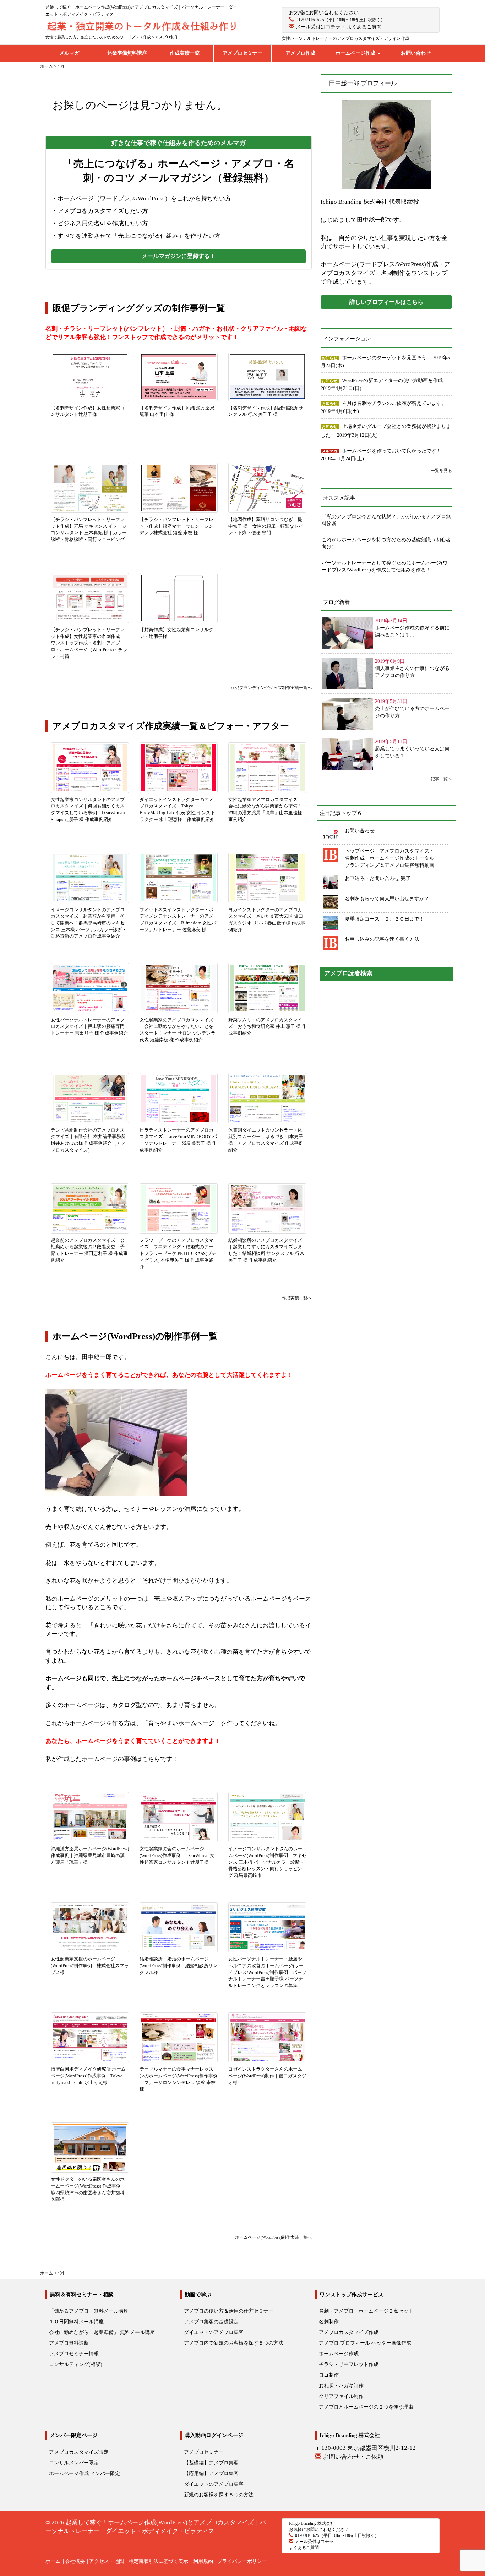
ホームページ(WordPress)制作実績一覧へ (273, 2237)
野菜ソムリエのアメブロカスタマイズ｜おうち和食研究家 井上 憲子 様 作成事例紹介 (267, 1026)
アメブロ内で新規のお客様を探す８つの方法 (234, 2343)
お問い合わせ (416, 53)
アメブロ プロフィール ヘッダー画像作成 (365, 2343)
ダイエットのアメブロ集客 (214, 2332)
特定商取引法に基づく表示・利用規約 (171, 2561)
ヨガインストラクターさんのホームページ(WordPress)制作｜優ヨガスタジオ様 (267, 2076)
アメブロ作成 (300, 53)
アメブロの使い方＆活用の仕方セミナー (229, 2311)
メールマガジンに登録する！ (179, 256)
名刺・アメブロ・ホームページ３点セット (366, 2311)
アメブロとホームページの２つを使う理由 (366, 2407)
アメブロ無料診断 (69, 2343)
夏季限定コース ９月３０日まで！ (385, 919)
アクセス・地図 (107, 2561)
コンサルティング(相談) (76, 2364)
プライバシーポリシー (242, 2561)
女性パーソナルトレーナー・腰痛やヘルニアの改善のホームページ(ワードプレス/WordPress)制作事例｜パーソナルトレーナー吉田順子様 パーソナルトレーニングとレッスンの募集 (267, 1972)
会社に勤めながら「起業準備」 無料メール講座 (102, 2332)
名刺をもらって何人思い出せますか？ (387, 899)
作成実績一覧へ (297, 1298)
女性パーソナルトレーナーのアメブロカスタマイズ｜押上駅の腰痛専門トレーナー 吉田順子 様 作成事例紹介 (89, 1026)
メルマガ (69, 53)
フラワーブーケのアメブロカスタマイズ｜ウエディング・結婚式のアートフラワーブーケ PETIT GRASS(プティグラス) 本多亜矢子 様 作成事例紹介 (178, 1253)
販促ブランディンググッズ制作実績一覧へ (269, 688)
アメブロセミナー (243, 53)
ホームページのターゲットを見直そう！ (387, 358)
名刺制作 (329, 2322)
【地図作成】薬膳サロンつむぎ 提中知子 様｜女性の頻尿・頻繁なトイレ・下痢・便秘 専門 (266, 526)
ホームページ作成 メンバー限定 (85, 2473)
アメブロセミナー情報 (74, 2354)
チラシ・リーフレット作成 (349, 2364)
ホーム (53, 2561)
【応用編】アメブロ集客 (211, 2473)
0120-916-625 (310, 20)
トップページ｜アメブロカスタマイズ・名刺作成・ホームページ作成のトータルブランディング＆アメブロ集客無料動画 (389, 858)
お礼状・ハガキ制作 (341, 2386)
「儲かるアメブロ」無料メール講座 (89, 2311)
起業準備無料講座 (127, 53)
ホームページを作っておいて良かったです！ (392, 451)
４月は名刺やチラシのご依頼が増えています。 (394, 403)
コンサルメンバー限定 (74, 2463)
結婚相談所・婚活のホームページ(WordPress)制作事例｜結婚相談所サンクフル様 (179, 1965)
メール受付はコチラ (318, 27)
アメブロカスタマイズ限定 (79, 2452)
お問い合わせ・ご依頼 (353, 2457)
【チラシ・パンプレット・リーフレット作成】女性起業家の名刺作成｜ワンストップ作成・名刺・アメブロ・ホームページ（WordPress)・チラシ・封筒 (89, 643)
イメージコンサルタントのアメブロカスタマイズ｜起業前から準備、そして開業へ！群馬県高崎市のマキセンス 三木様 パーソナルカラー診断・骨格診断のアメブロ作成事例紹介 (89, 923)
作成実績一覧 (185, 53)
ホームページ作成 (356, 53)
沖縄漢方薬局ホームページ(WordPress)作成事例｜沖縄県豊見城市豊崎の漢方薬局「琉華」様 (90, 1855)
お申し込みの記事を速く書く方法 (382, 939)
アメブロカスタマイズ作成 (349, 2332)
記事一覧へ (441, 779)
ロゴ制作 (329, 2375)
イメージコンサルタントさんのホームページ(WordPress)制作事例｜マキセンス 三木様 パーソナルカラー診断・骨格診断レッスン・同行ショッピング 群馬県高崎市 (267, 1862)
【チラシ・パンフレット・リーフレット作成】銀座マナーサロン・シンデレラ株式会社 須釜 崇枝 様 (176, 526)
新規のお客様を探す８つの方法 (219, 2495)
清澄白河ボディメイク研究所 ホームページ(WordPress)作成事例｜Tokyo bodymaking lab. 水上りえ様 (88, 2076)
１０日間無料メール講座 (76, 2322)
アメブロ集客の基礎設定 (211, 2322)
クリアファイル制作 (341, 2396)
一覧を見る (441, 471)
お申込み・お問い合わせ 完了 (378, 878)
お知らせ (329, 358)
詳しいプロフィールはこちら (386, 302)
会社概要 (75, 2561)
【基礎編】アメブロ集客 (211, 2463)
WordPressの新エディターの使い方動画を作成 (392, 380)
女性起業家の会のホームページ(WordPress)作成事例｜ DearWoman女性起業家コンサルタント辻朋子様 (177, 1855)
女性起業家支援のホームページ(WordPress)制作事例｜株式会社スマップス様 (90, 1965)
